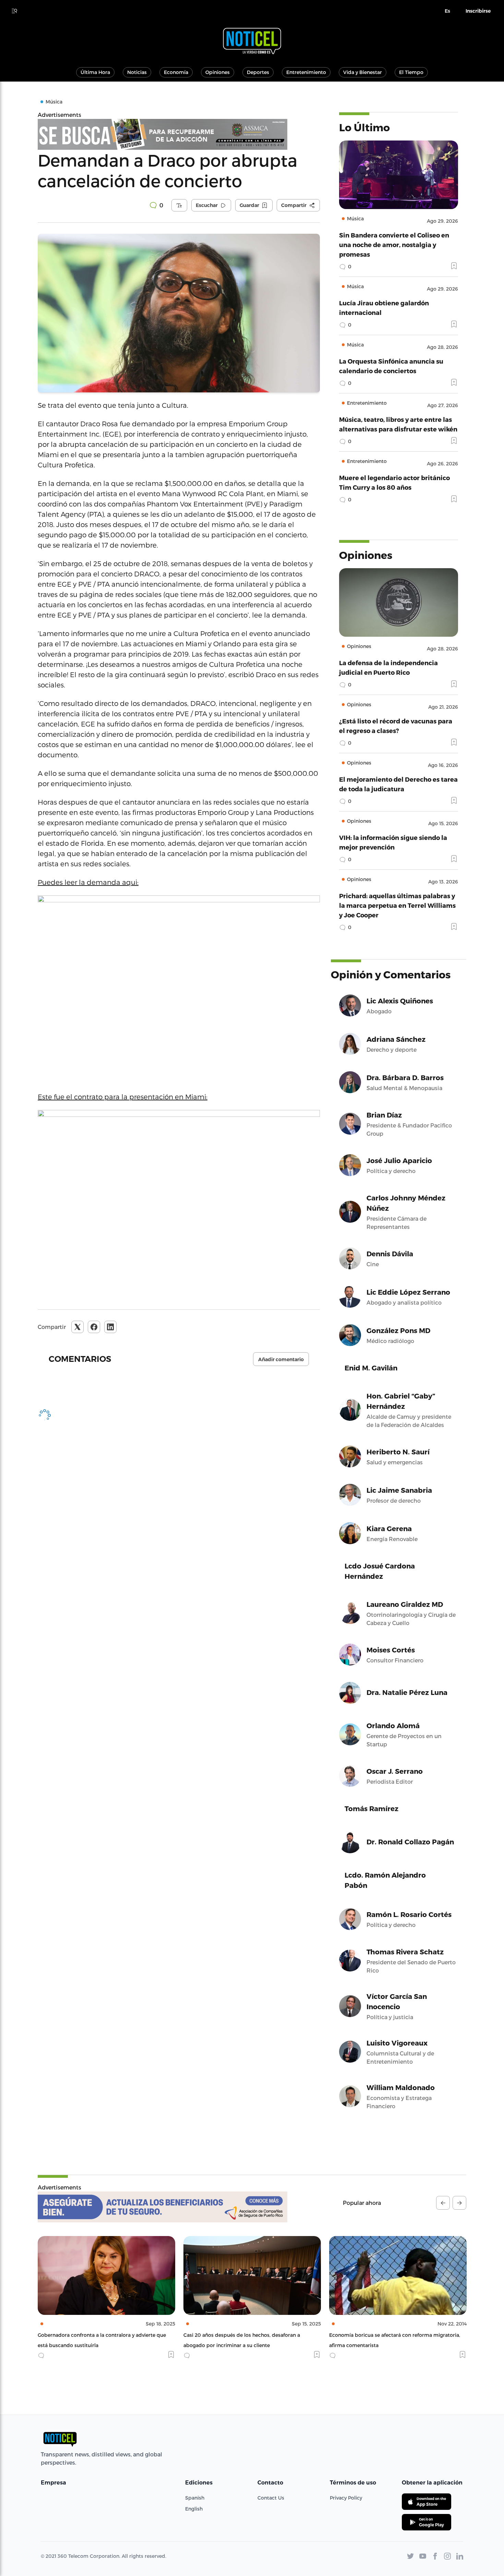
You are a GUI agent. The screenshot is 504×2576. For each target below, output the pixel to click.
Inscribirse (478, 11)
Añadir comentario (281, 1359)
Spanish (195, 2498)
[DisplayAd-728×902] (179, 134)
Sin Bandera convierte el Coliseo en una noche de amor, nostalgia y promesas (394, 245)
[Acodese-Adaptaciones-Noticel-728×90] (163, 2207)
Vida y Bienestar (363, 72)
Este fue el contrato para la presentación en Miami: (123, 1097)
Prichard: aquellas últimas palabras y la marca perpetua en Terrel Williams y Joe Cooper (397, 905)
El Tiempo (411, 72)
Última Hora (95, 72)
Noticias (137, 72)
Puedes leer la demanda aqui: (88, 882)
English (194, 2509)
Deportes (258, 72)
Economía (176, 72)
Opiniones (218, 72)
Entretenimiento (306, 72)
